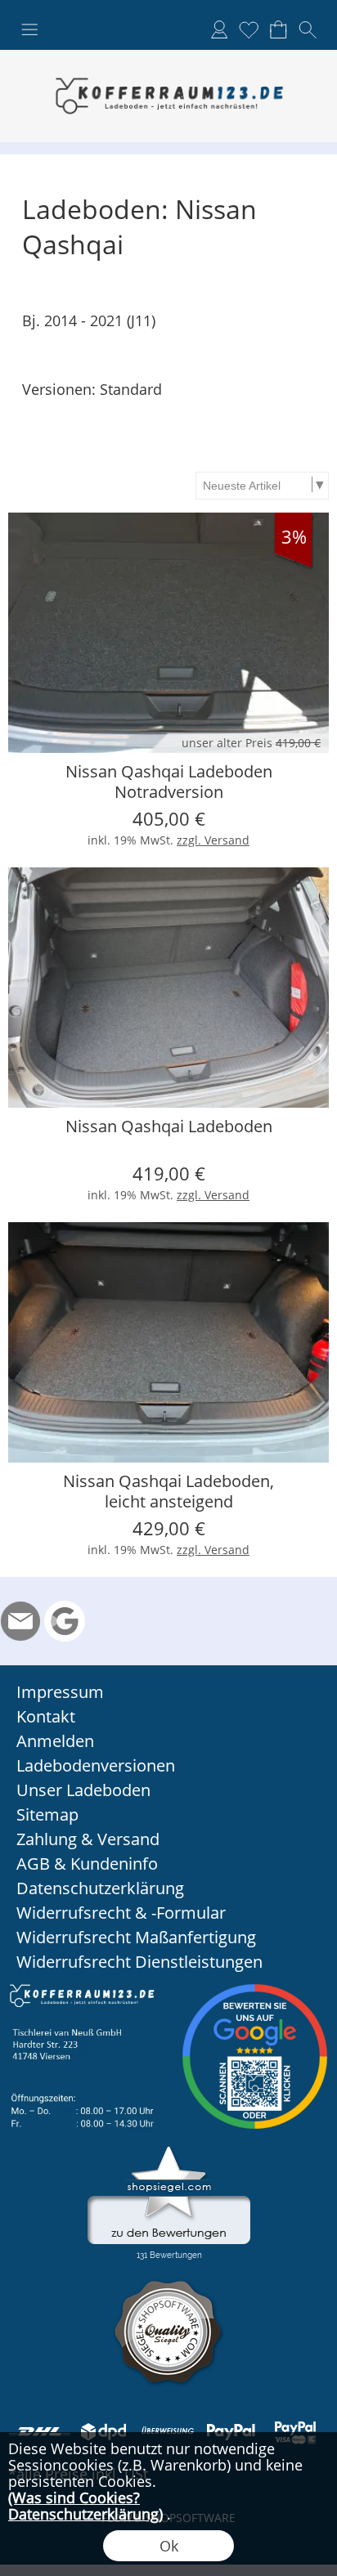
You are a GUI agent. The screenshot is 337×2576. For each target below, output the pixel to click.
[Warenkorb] (278, 29)
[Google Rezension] (65, 1621)
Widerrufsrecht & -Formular (121, 1913)
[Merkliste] (249, 29)
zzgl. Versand (213, 840)
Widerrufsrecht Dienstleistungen (139, 1962)
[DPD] (103, 2431)
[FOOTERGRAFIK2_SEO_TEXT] (255, 1989)
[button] (29, 30)
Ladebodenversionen (96, 1765)
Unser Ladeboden (83, 1790)
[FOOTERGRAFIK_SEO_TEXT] (82, 1989)
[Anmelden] (219, 29)
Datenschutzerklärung (100, 1888)
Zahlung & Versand (88, 1839)
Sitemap (47, 1814)
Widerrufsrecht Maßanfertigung (136, 1937)
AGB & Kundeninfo (87, 1864)
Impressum (60, 1692)
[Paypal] (231, 2431)
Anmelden (55, 1741)
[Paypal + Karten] (295, 2431)
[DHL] (40, 2431)
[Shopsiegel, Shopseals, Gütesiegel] (169, 2150)
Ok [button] (169, 2546)
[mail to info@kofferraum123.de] (20, 1621)
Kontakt (46, 1716)
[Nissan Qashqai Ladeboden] (168, 988)
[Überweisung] (167, 2431)
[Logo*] (168, 56)
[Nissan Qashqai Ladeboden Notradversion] (168, 633)
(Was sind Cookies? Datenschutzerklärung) (85, 2506)
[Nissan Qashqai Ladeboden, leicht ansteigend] (168, 1342)
